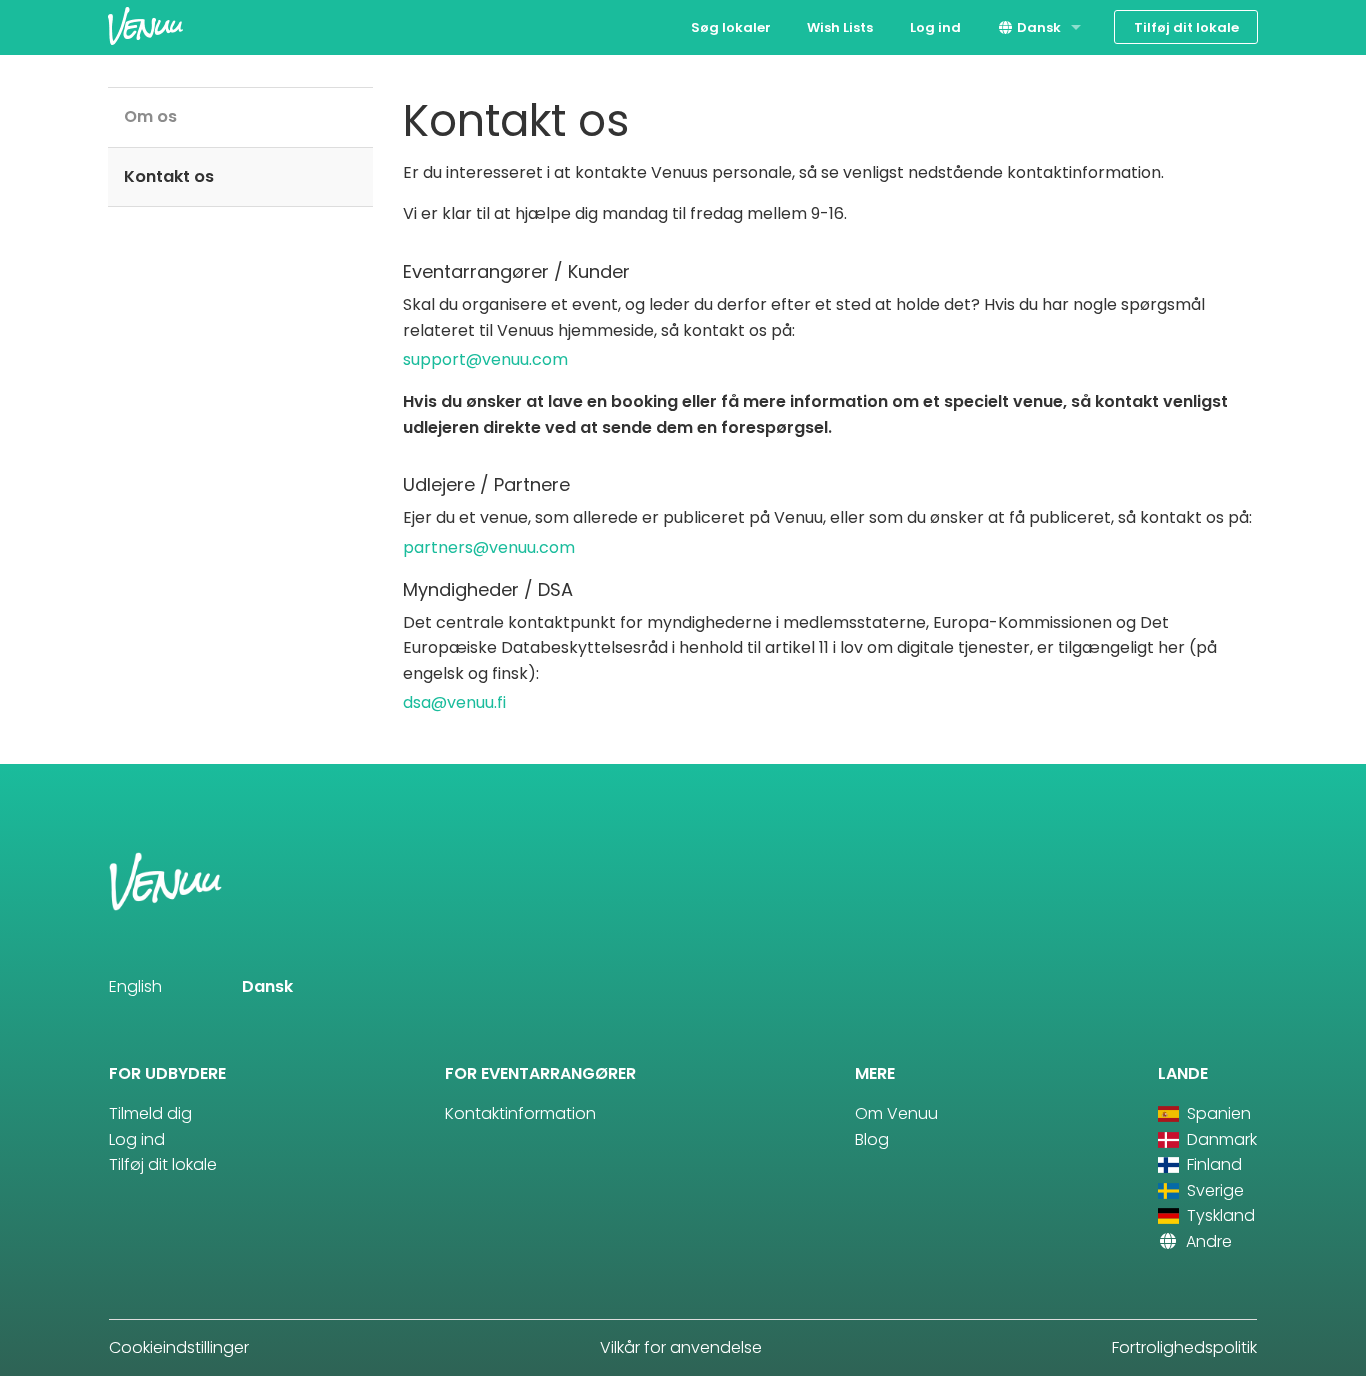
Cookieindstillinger (179, 1347)
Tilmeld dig (150, 1113)
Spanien (1217, 1113)
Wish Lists (840, 27)
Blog (872, 1139)
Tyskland (1219, 1215)
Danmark (1220, 1139)
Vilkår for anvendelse (681, 1347)
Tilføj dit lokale (1186, 27)
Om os (150, 116)
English (135, 986)
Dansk (1037, 27)
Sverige (1213, 1190)
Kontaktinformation (520, 1113)
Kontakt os (169, 176)
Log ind (935, 27)
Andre (1207, 1241)
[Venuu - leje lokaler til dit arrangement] (145, 25)
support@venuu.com (485, 359)
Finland (1212, 1164)
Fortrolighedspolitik (1184, 1347)
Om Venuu (896, 1113)
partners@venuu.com (489, 547)
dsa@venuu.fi (454, 702)
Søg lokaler (731, 27)
